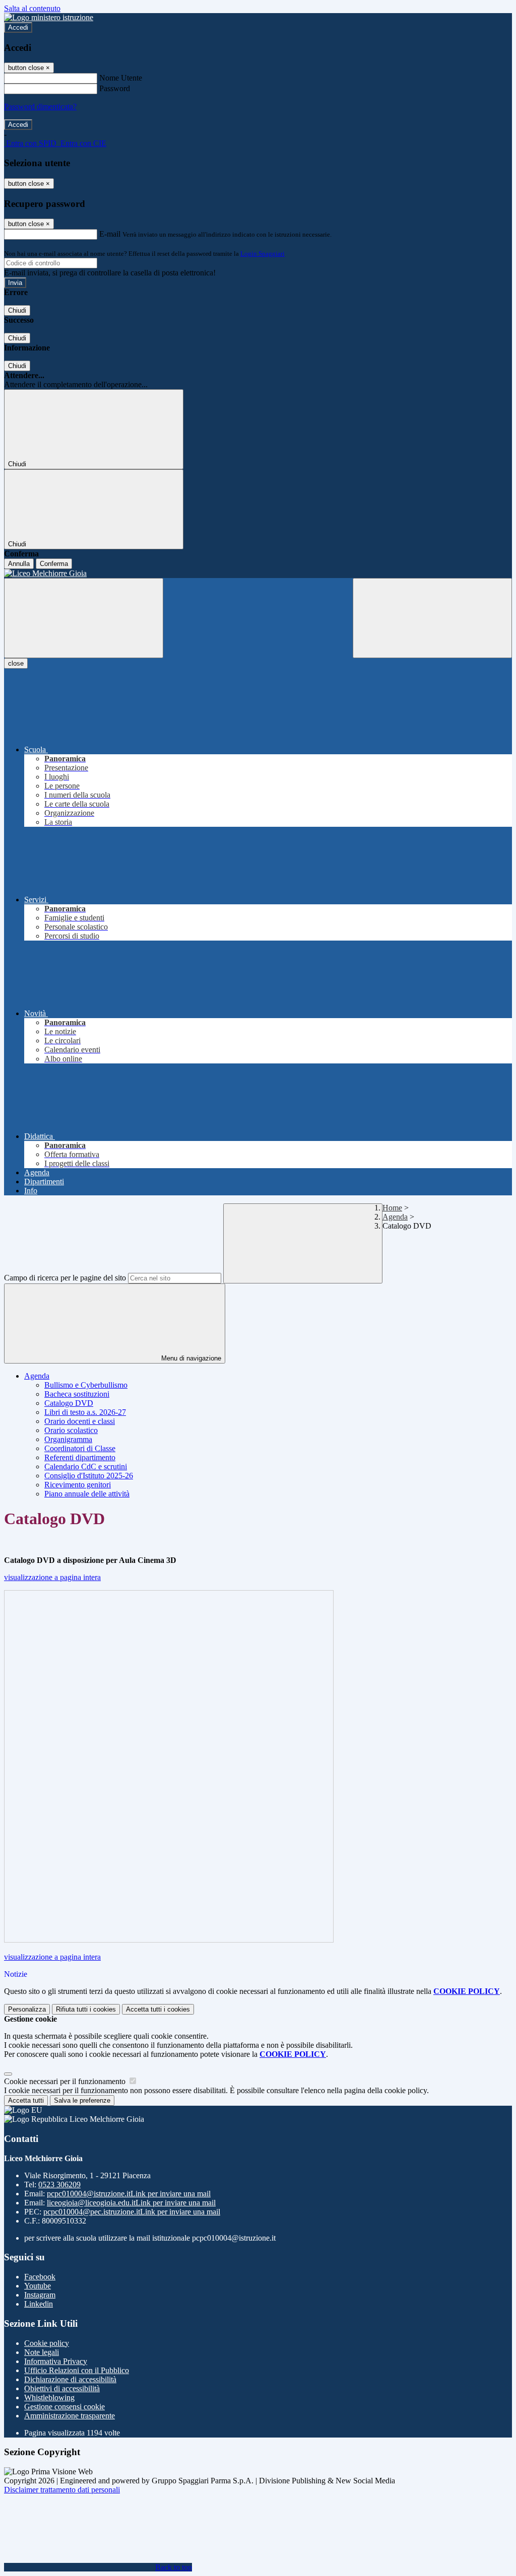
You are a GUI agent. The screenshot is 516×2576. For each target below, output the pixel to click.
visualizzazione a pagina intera (52, 1577)
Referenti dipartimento (80, 1457)
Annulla (19, 564)
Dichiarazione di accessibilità (70, 2379)
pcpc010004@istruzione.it (129, 2194)
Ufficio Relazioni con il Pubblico (77, 2370)
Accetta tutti (158, 2009)
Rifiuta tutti (86, 2009)
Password (115, 88)
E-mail (110, 234)
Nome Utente (121, 78)
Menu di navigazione (190, 1358)
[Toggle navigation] (84, 618)
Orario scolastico (71, 1430)
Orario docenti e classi (80, 1421)
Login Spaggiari (263, 254)
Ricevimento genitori (78, 1485)
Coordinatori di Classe (80, 1448)
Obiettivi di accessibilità (62, 2388)
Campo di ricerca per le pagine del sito (65, 1278)
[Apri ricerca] (432, 618)
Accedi (18, 27)
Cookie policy (47, 2343)
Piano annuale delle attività (87, 1494)
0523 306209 (59, 2185)
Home (392, 1208)
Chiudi (17, 310)
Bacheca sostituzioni (77, 1394)
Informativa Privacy (56, 2361)
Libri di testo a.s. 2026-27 (85, 1412)
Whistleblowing (49, 2398)
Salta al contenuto (32, 8)
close (16, 663)
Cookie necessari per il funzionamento (66, 2081)
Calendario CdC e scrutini (86, 1466)
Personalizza (27, 2009)
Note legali (42, 2352)
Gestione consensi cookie (64, 2407)
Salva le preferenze (82, 2100)
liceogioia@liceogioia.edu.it (131, 2203)
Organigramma (68, 1439)
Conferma (54, 564)
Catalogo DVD (69, 1403)
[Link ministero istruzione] (49, 17)
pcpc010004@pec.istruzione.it (132, 2212)
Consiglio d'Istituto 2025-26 (89, 1476)
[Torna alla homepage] (258, 574)
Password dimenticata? (40, 106)
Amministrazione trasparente (70, 2416)
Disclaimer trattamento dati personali (62, 2490)
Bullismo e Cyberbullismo (86, 1385)
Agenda (395, 1217)
